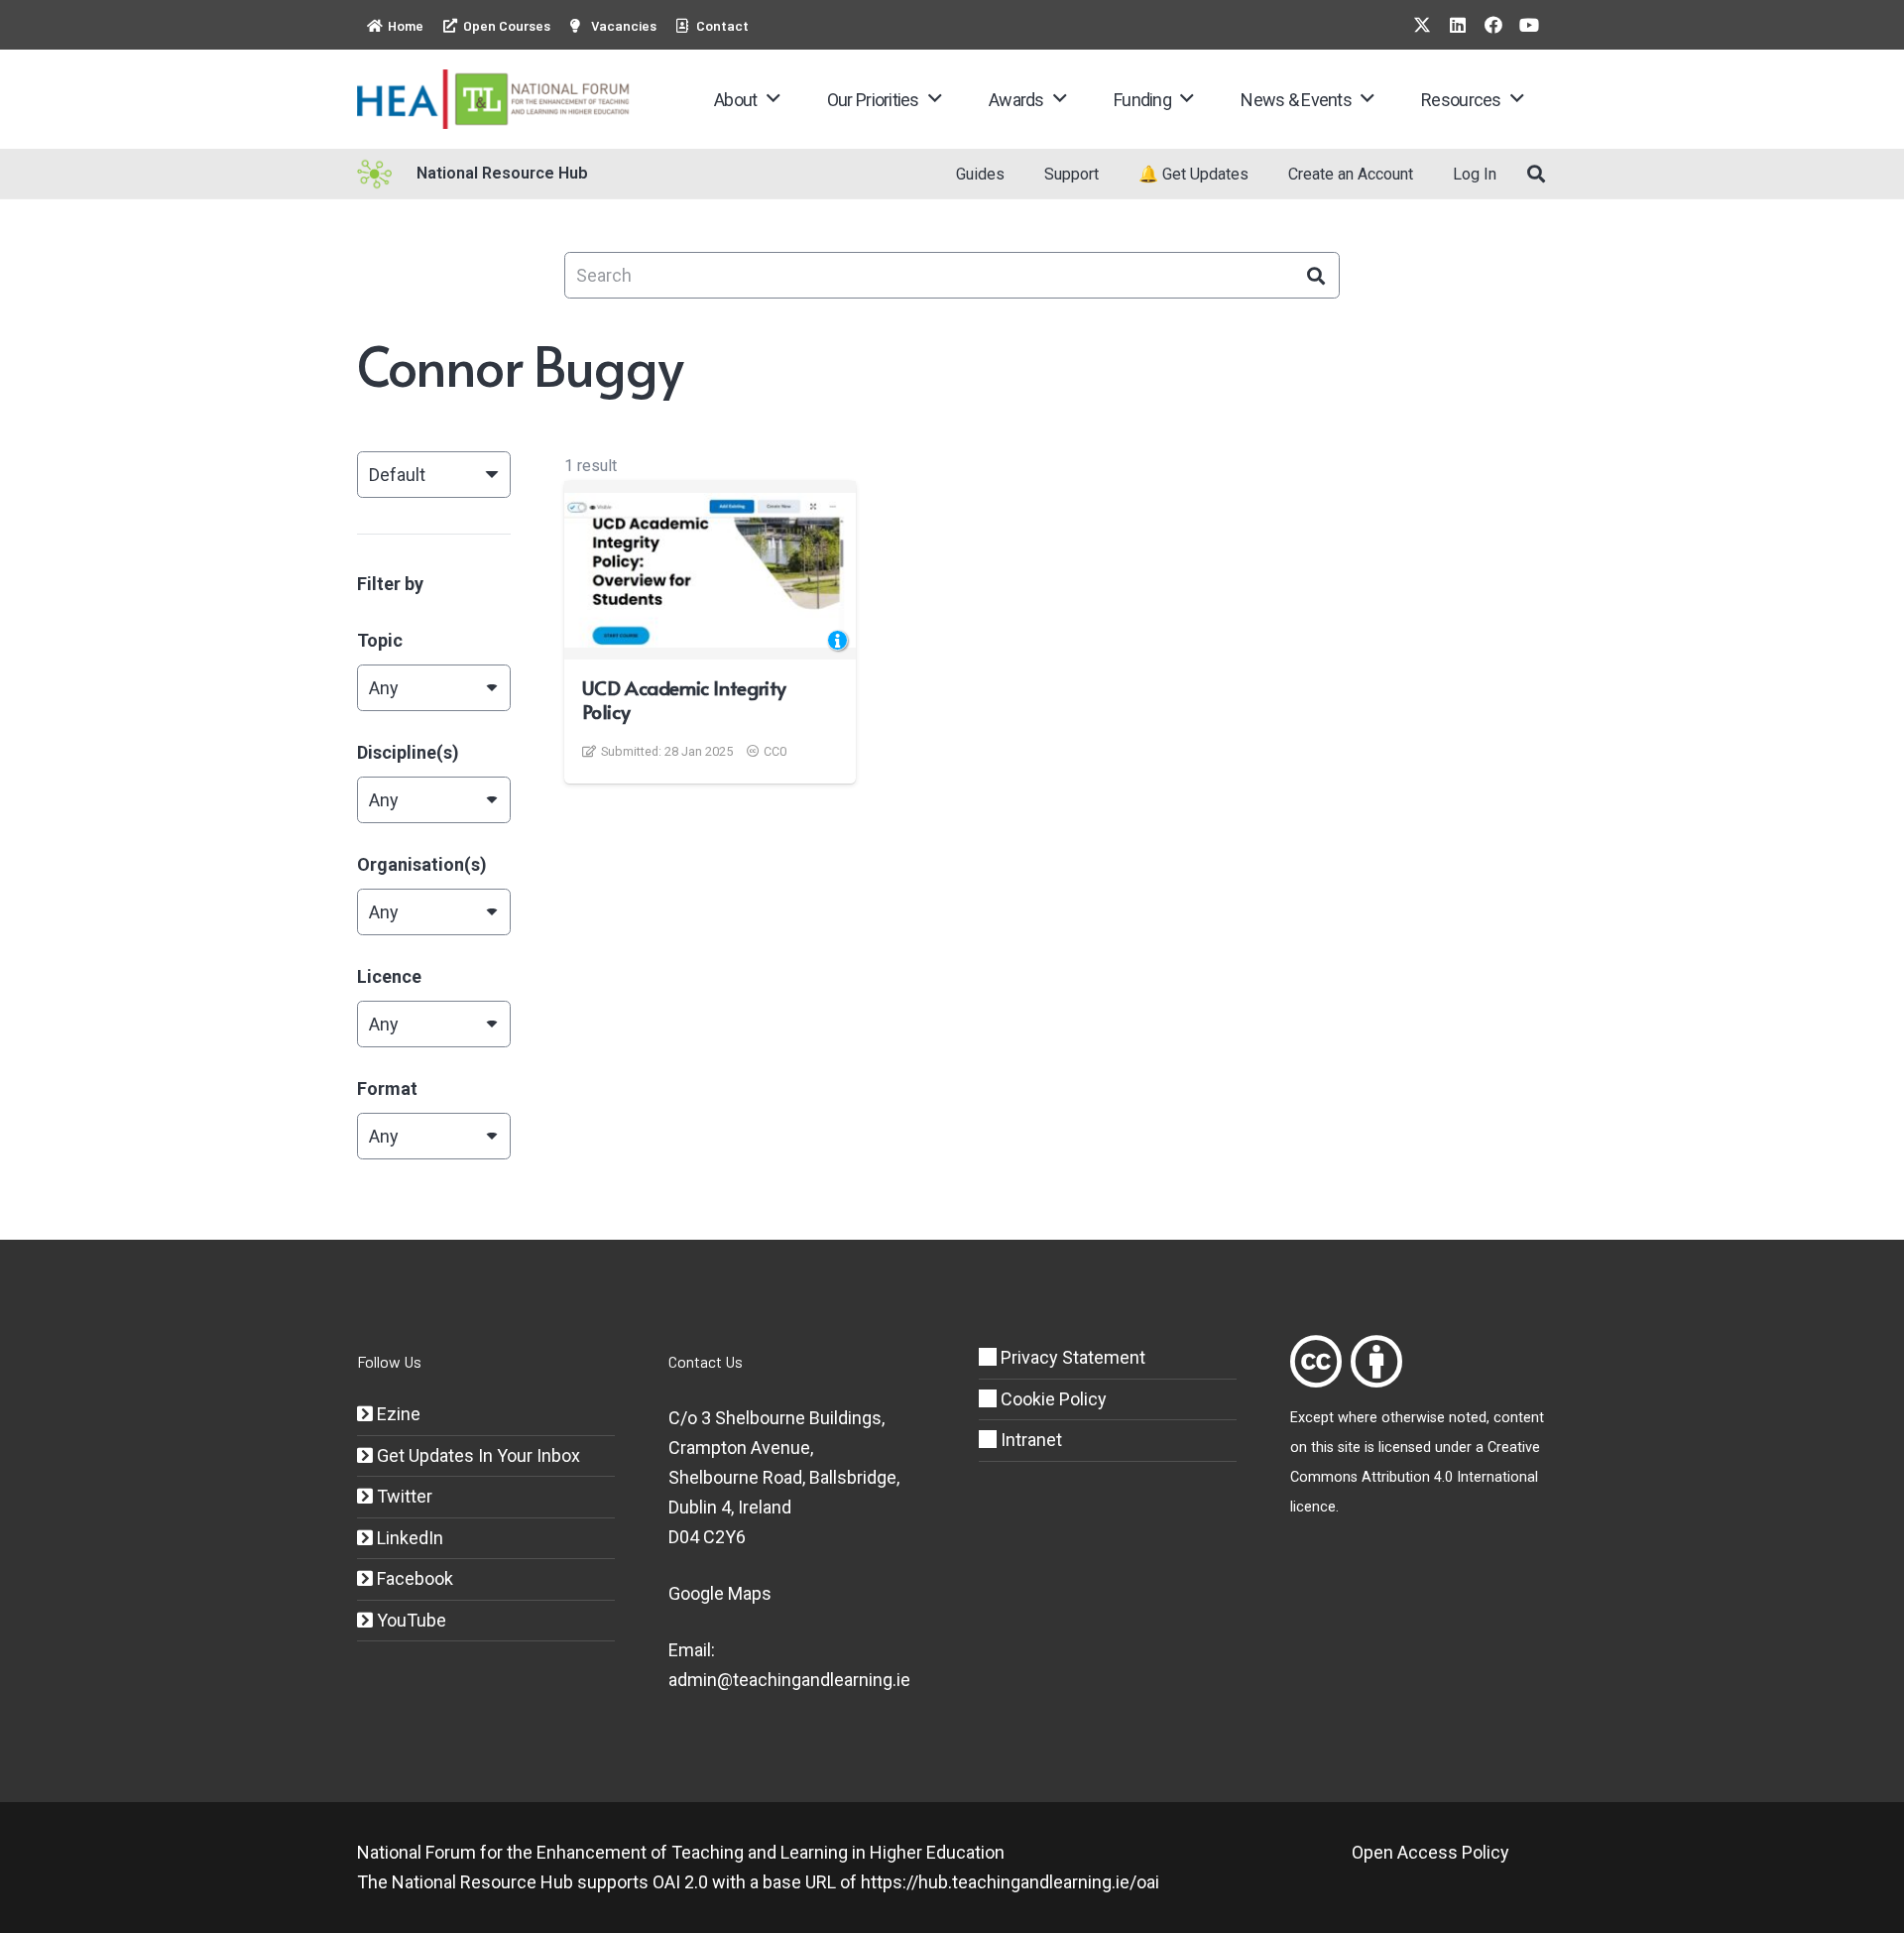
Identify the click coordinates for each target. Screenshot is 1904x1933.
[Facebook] (1493, 25)
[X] (1422, 25)
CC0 (775, 751)
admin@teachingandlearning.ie (789, 1680)
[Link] (1316, 1361)
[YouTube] (1529, 25)
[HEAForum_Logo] (494, 99)
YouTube (410, 1620)
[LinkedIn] (1458, 25)
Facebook (413, 1578)
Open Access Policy (1430, 1852)
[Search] (1316, 275)
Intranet (1029, 1440)
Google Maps (720, 1593)
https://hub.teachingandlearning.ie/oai (1010, 1882)
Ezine (397, 1414)
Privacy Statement (1071, 1357)
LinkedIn (408, 1538)
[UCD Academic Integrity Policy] (710, 570)
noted (1468, 1418)
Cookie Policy (1052, 1399)
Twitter (403, 1496)
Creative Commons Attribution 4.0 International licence (1415, 1477)
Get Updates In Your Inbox (476, 1455)
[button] (773, 99)
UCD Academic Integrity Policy (684, 699)
